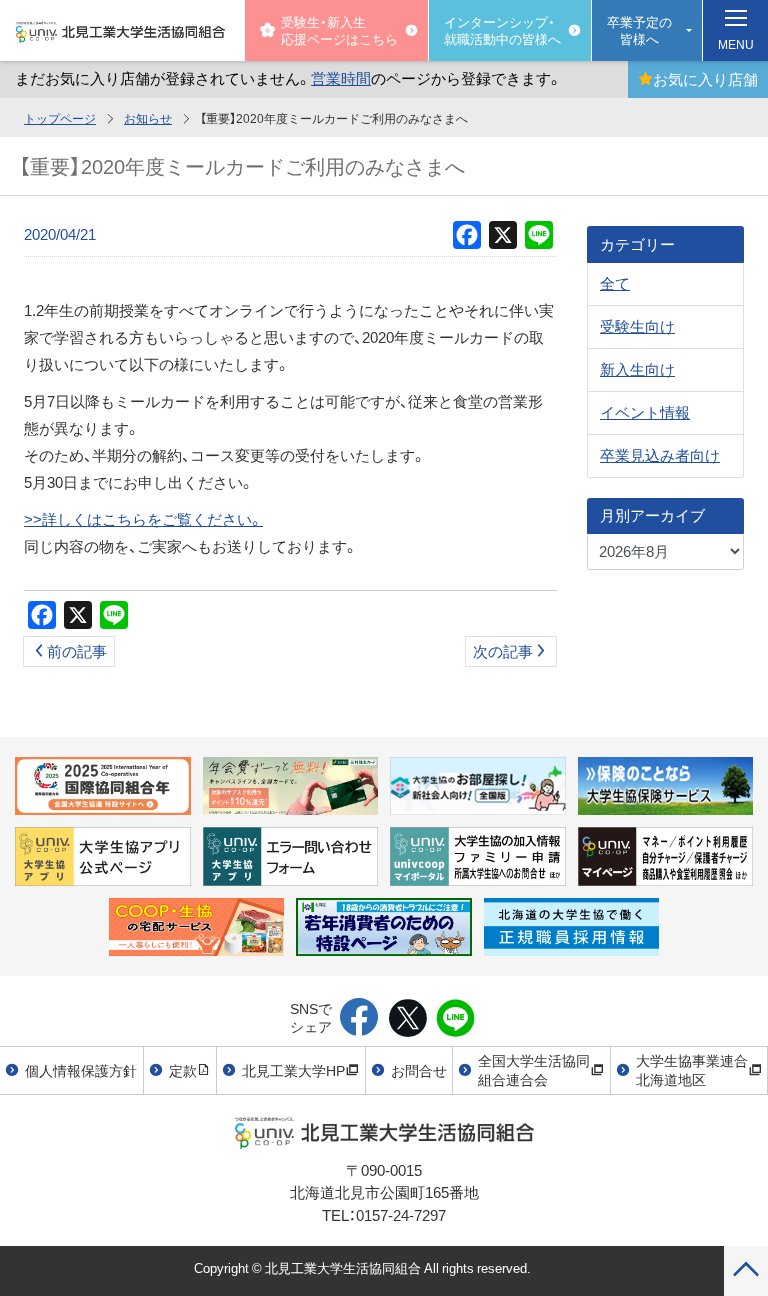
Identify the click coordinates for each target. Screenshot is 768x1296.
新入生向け (637, 369)
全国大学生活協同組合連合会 (534, 1070)
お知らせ (148, 118)
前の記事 (77, 651)
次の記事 (503, 651)
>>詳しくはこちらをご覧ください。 (143, 519)
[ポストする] (407, 1019)
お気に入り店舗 (705, 79)
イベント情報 (645, 412)
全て (615, 283)
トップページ (60, 118)
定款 (183, 1070)
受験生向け (637, 326)
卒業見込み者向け (660, 455)
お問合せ (419, 1070)
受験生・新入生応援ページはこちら (339, 30)
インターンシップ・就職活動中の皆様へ (502, 30)
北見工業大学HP (293, 1070)
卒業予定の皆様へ (639, 30)
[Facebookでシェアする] (359, 1019)
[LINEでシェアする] (455, 1019)
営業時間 (341, 78)
